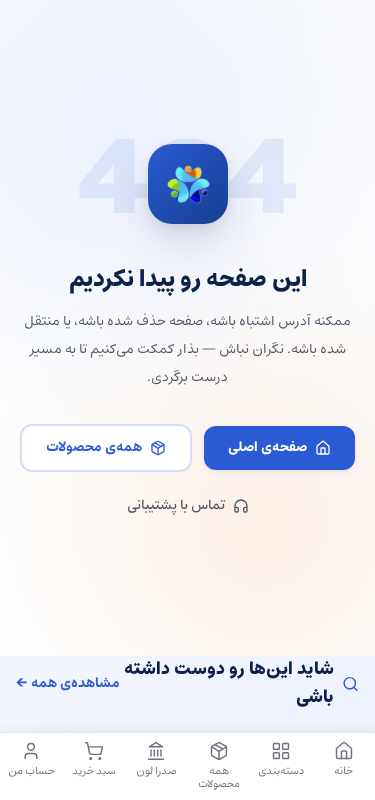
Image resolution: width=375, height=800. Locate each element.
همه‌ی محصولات (94, 447)
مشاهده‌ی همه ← (68, 684)
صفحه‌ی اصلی (267, 447)
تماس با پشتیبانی (176, 505)
